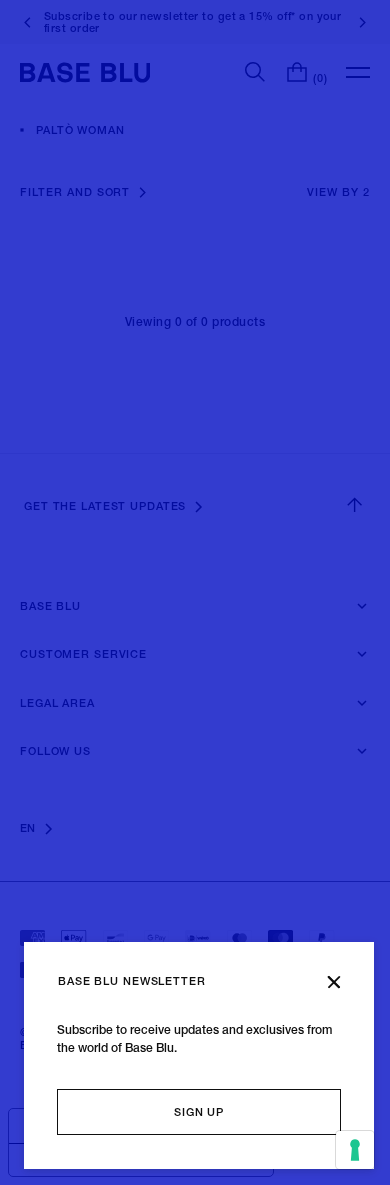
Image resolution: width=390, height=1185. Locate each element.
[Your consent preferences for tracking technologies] (355, 1150)
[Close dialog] (334, 982)
